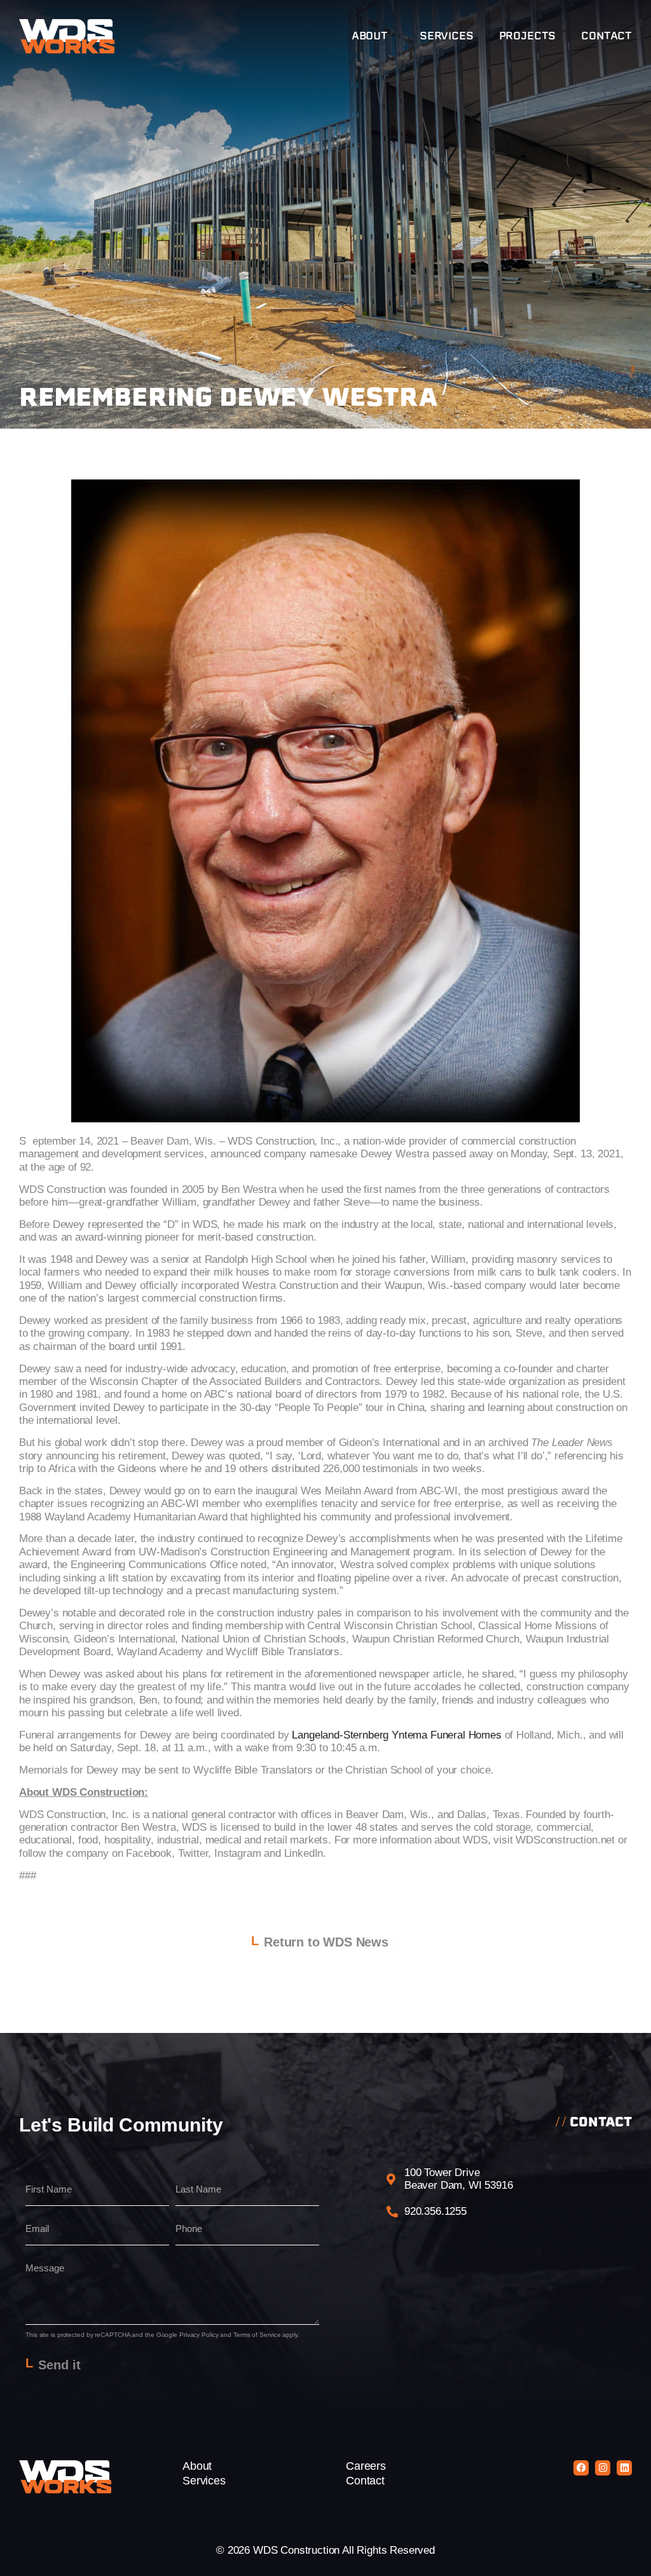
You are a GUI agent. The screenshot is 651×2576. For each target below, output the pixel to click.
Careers (366, 2466)
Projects (528, 36)
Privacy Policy (199, 2335)
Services (447, 36)
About (370, 36)
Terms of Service (257, 2335)
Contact (606, 36)
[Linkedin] (624, 2468)
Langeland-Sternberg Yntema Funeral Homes (396, 1735)
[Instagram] (603, 2468)
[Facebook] (581, 2468)
